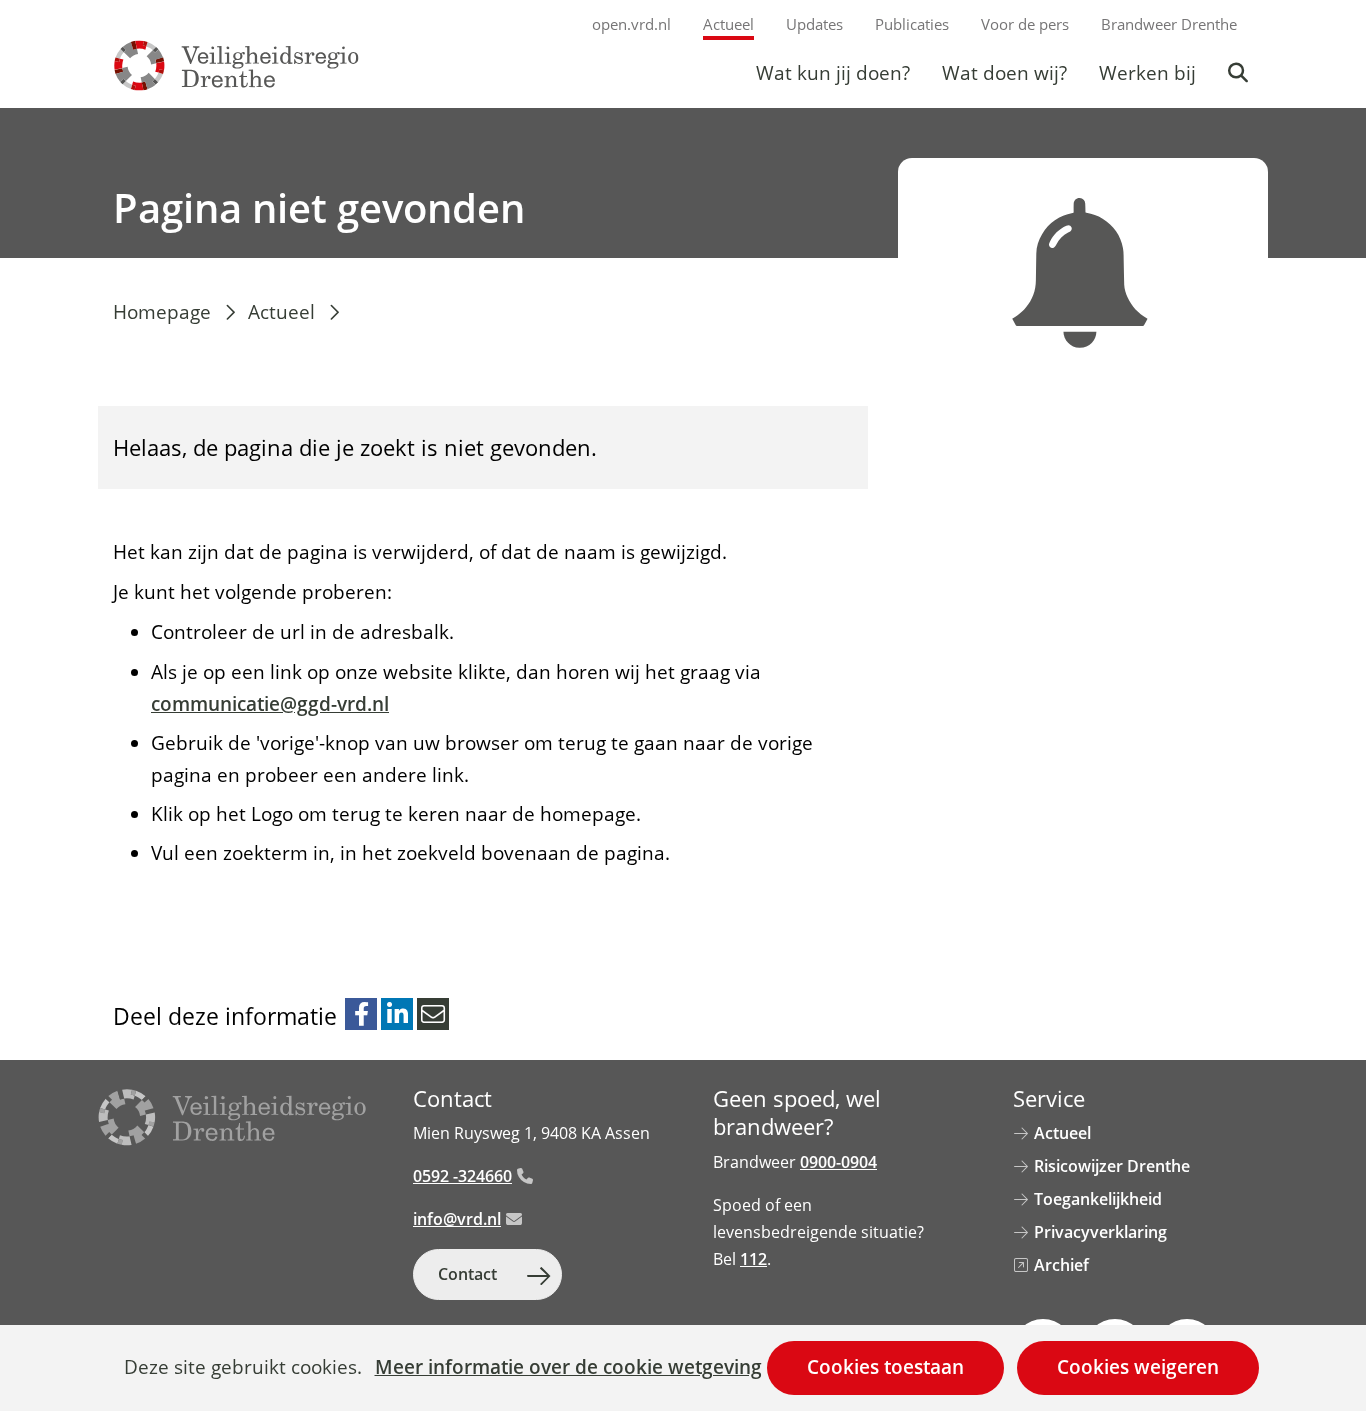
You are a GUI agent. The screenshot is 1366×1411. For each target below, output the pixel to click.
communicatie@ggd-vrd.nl (270, 704)
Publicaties (912, 24)
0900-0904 (838, 1162)
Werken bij (1147, 73)
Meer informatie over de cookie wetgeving (568, 1368)
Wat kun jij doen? (833, 73)
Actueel (728, 24)
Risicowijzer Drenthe (1112, 1166)
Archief (1061, 1265)
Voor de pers (1025, 24)
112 (753, 1259)
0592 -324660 (462, 1176)
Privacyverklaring (1100, 1232)
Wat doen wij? (1004, 73)
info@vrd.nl (457, 1219)
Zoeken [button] (1240, 73)
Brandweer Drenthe (1169, 24)
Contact (467, 1274)
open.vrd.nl (631, 24)
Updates (814, 24)
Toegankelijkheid (1098, 1199)
